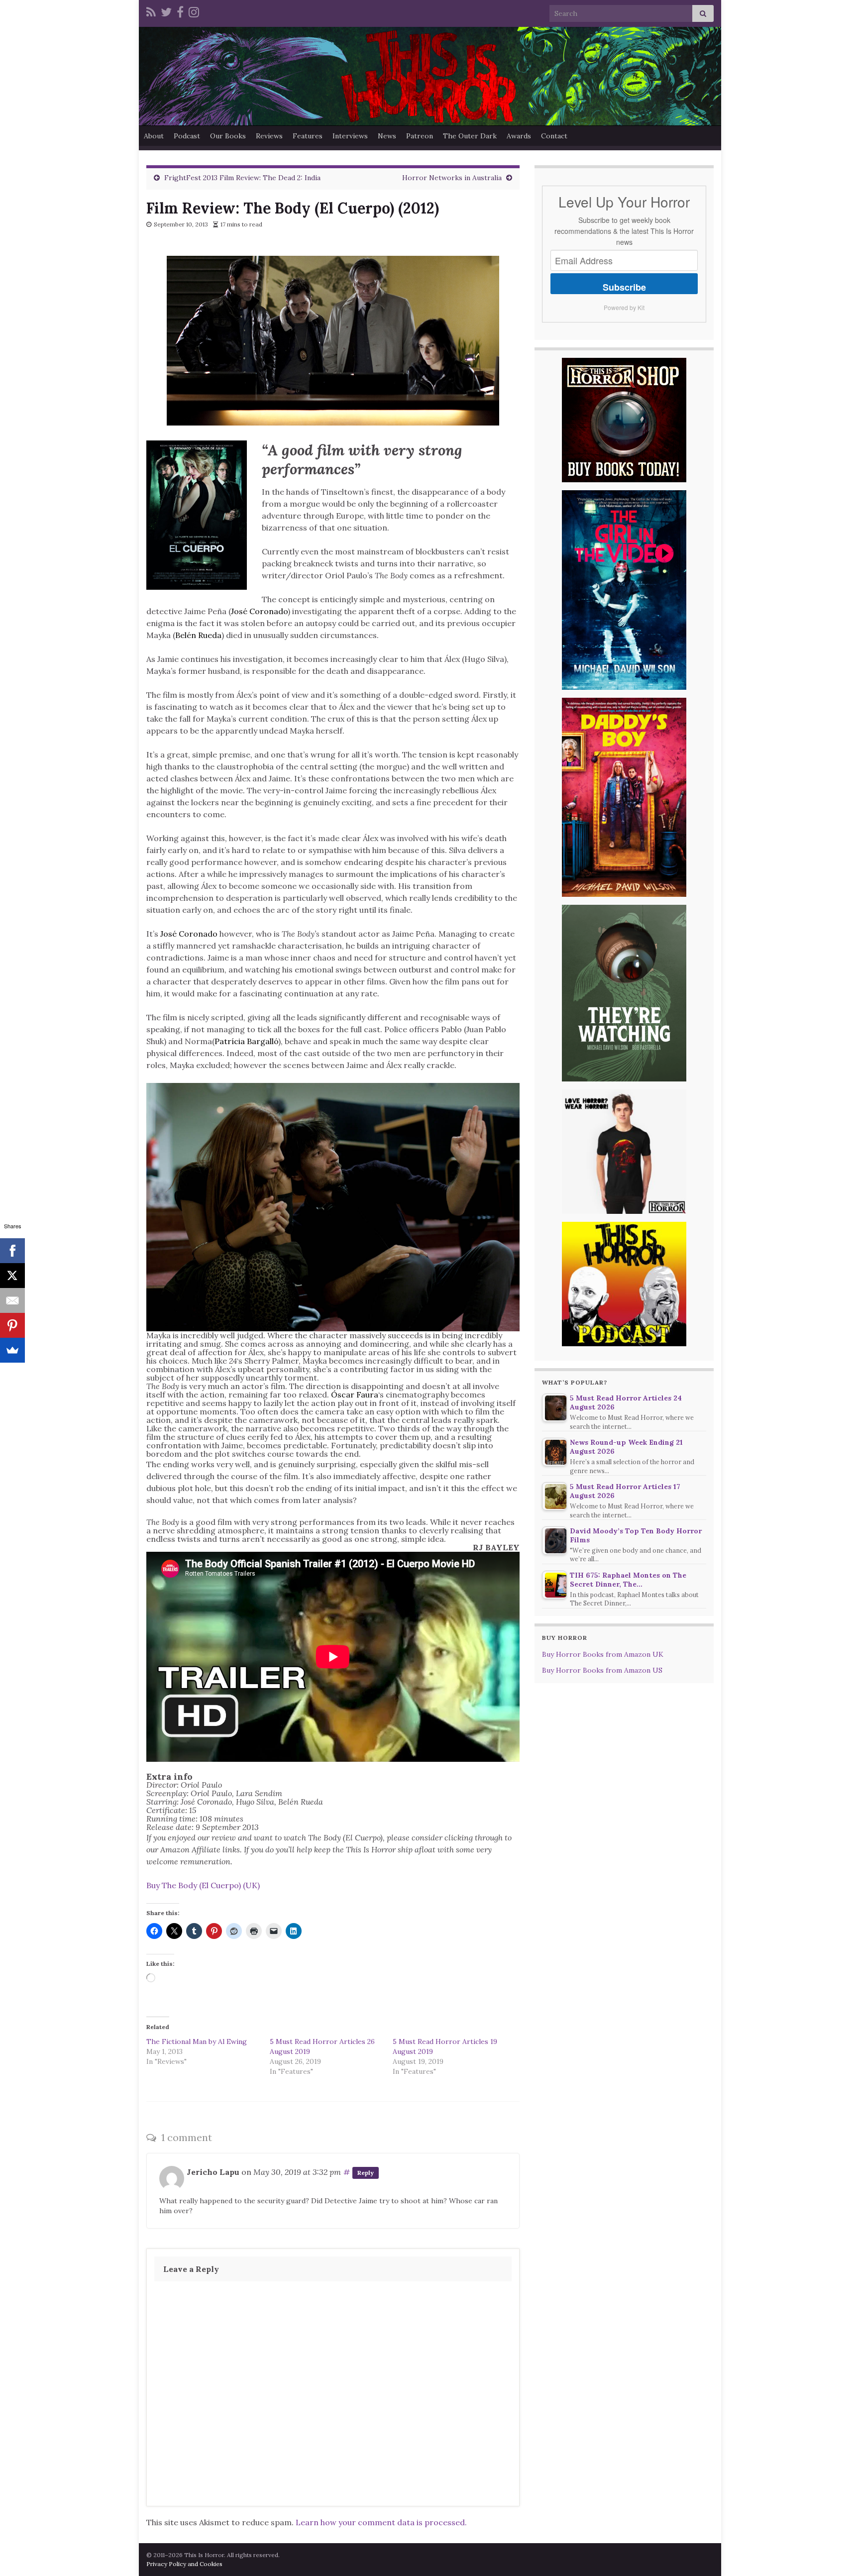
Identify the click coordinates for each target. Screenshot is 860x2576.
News (387, 136)
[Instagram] (194, 11)
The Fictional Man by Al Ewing (197, 2041)
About (154, 136)
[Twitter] (166, 11)
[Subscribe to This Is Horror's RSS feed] (151, 11)
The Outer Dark (470, 136)
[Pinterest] (12, 1325)
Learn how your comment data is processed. (381, 2522)
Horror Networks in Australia (452, 178)
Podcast (187, 136)
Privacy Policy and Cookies (184, 2564)
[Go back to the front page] (430, 76)
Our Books (228, 136)
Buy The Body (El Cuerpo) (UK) (203, 1885)
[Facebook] (180, 11)
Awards (519, 136)
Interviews (350, 136)
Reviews (269, 136)
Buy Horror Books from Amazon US (602, 1670)
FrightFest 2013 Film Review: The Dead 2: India (242, 178)
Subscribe (624, 287)
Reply (366, 2173)
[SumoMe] (12, 1350)
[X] (12, 1276)
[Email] (12, 1300)
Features (308, 136)
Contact (554, 136)
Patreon (420, 136)
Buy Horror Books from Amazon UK (603, 1654)
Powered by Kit (624, 307)
